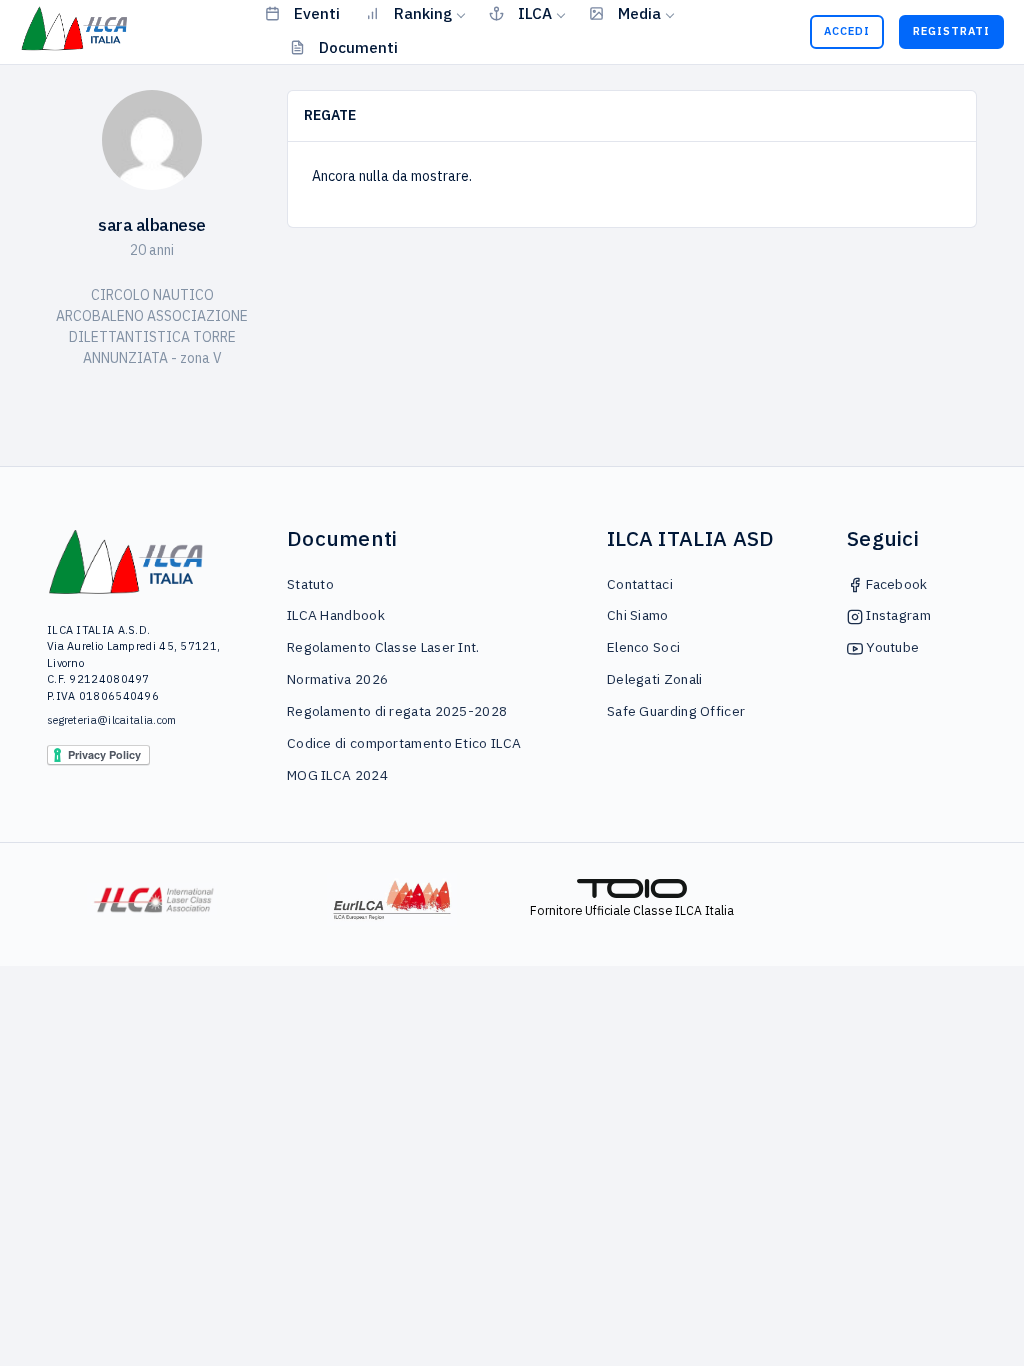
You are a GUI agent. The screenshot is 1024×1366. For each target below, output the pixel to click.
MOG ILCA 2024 (337, 775)
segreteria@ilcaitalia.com (112, 720)
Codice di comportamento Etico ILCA (404, 743)
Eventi (317, 13)
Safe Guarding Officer (676, 711)
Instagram (897, 615)
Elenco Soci (643, 647)
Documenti (358, 47)
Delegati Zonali (655, 679)
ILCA (535, 13)
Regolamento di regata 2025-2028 (397, 711)
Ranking (423, 13)
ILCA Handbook (336, 615)
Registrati (951, 31)
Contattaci (640, 584)
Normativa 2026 (337, 679)
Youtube (891, 647)
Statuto (310, 584)
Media (639, 13)
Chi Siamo (638, 615)
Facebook (895, 584)
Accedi (847, 31)
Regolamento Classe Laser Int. (383, 647)
